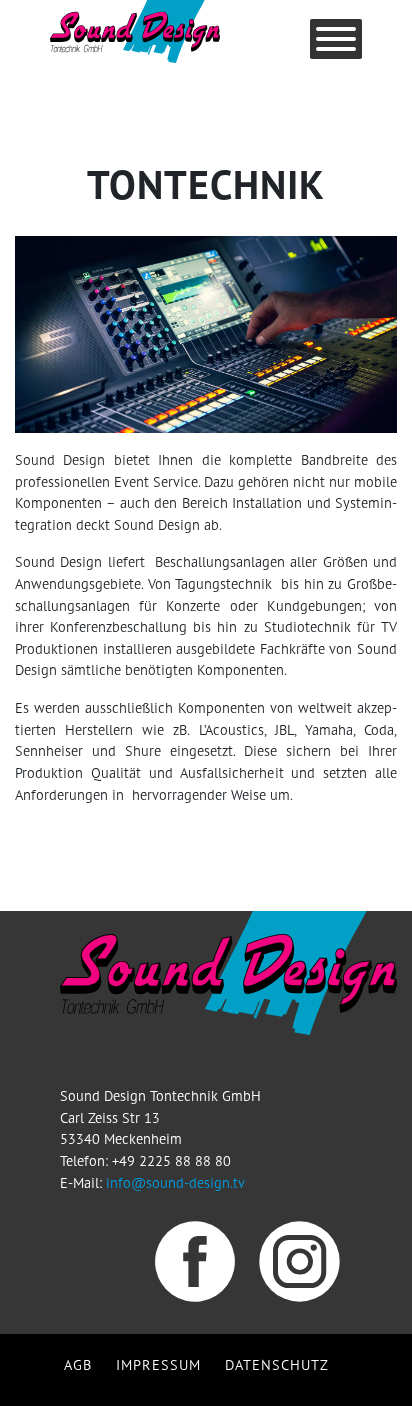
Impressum (158, 1364)
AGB (78, 1364)
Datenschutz (277, 1364)
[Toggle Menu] (336, 39)
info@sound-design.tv (175, 1182)
